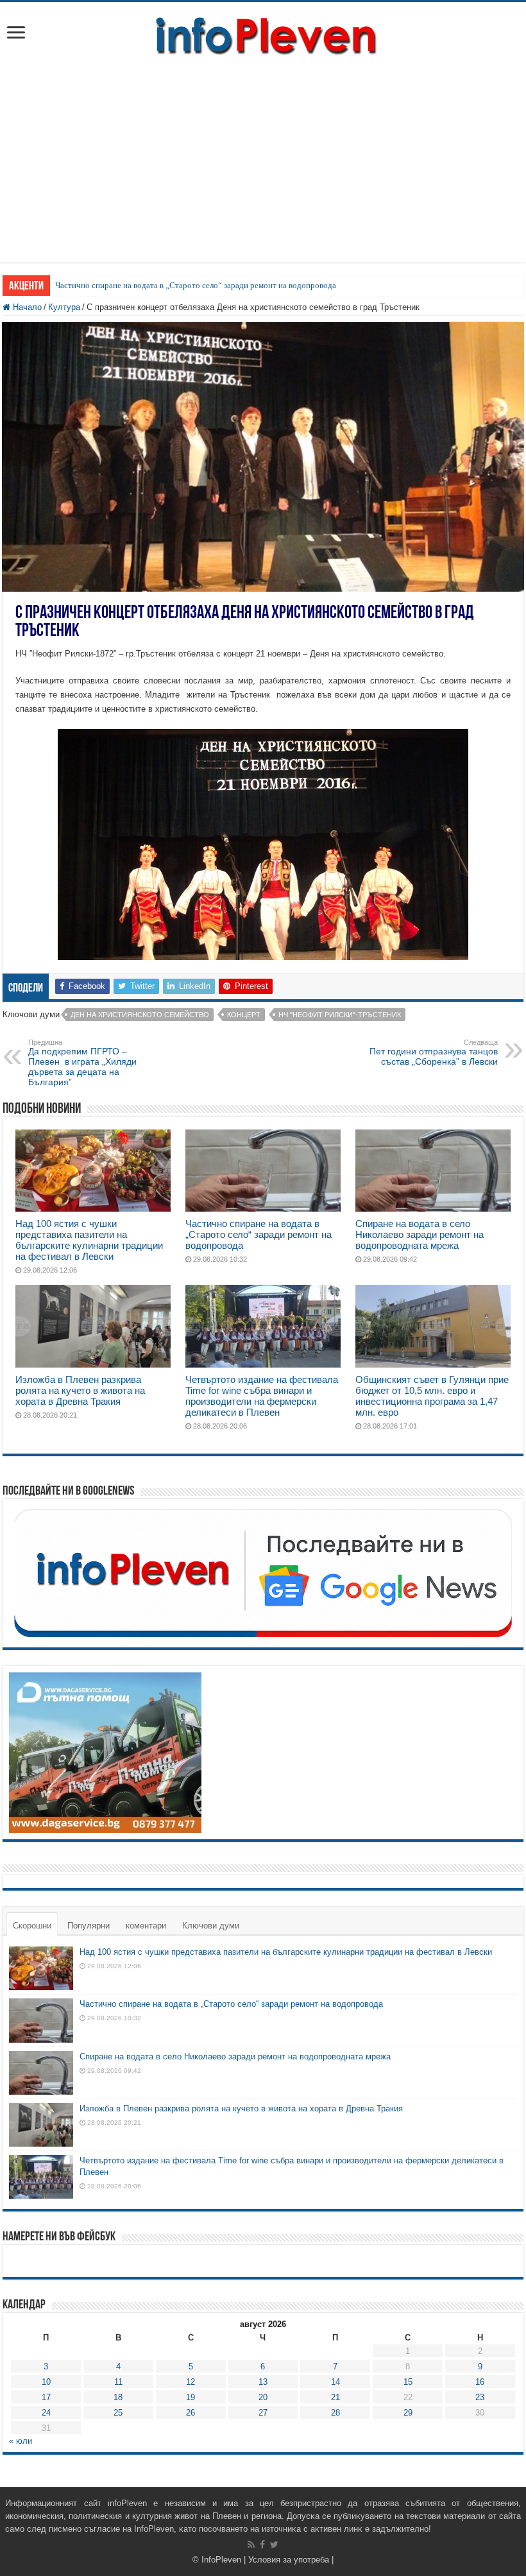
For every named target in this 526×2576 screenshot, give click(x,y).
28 (335, 2413)
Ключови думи (211, 1926)
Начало (26, 307)
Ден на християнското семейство (140, 1015)
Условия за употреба (289, 2560)
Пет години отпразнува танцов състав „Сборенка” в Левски (434, 1052)
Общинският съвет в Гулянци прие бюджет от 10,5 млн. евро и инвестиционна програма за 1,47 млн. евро (432, 1396)
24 (46, 2413)
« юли (21, 2441)
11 (118, 2382)
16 (480, 2382)
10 (46, 2382)
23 (480, 2397)
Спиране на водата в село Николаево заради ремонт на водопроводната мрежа (420, 1234)
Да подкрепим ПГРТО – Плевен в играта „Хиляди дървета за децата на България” (82, 1063)
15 (408, 2382)
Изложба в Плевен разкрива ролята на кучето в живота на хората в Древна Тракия (80, 1390)
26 (191, 2413)
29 (408, 2413)
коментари (146, 1926)
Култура (64, 307)
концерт (244, 1015)
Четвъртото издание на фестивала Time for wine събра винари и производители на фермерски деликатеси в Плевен (262, 1396)
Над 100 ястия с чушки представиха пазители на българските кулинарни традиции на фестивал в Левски (89, 1240)
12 (191, 2382)
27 (263, 2413)
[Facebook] (262, 2545)
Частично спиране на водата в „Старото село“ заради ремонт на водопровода (196, 285)
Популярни (89, 1926)
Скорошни (32, 1926)
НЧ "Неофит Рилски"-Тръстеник (340, 1015)
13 (263, 2382)
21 (335, 2397)
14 (335, 2382)
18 (118, 2397)
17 (46, 2397)
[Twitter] (274, 2545)
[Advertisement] (263, 153)
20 (263, 2397)
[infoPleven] (263, 33)
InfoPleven (221, 2560)
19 (191, 2397)
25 (118, 2413)
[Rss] (251, 2545)
